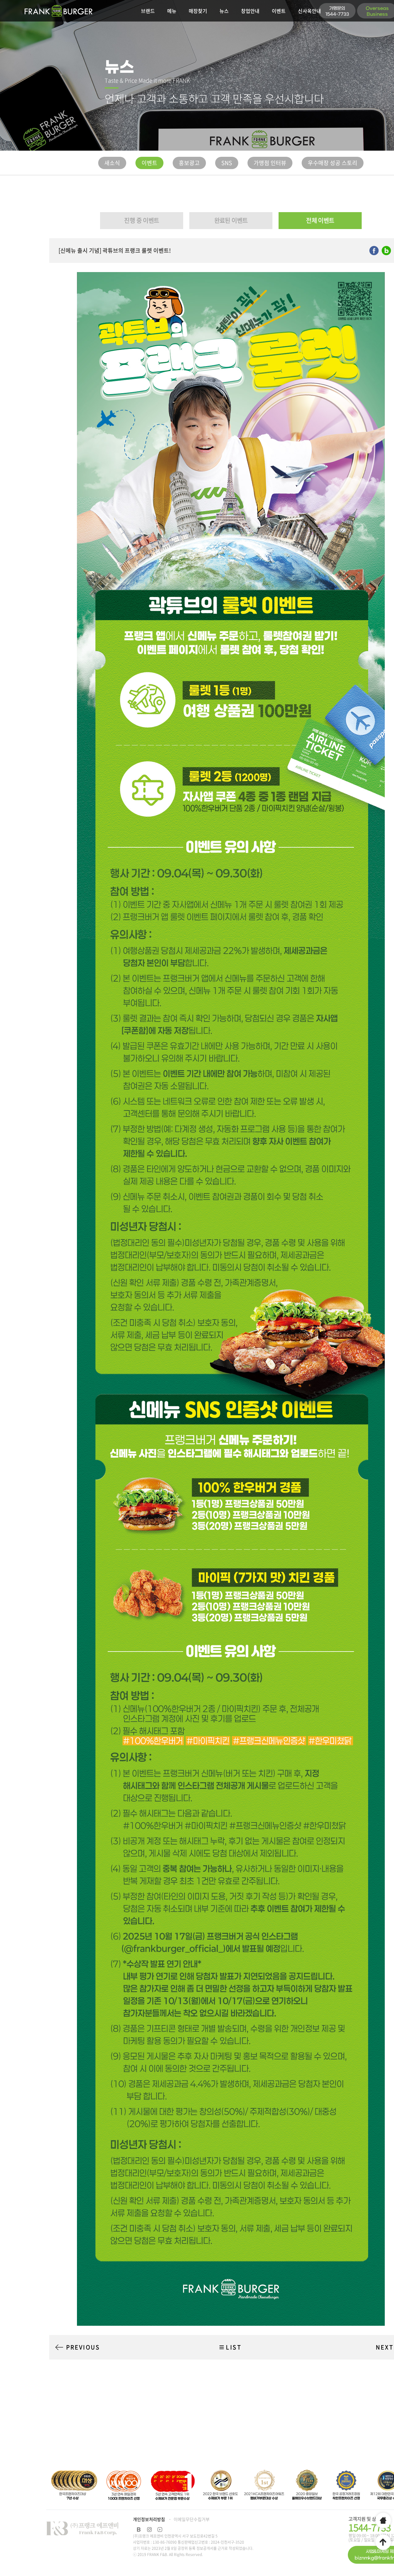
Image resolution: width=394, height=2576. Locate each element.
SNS (227, 163)
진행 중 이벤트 (141, 220)
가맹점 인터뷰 (270, 163)
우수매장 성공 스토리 (333, 163)
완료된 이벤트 (231, 220)
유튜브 (160, 2530)
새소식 (112, 163)
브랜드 (148, 11)
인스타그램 (149, 2530)
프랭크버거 (58, 11)
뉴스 (224, 11)
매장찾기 (198, 11)
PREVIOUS (83, 2347)
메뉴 (172, 11)
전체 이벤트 (320, 220)
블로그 (139, 2530)
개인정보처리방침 (149, 2519)
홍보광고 (189, 163)
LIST (234, 2347)
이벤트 (279, 11)
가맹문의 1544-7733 (337, 11)
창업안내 (250, 11)
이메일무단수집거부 (192, 2519)
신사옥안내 (310, 11)
